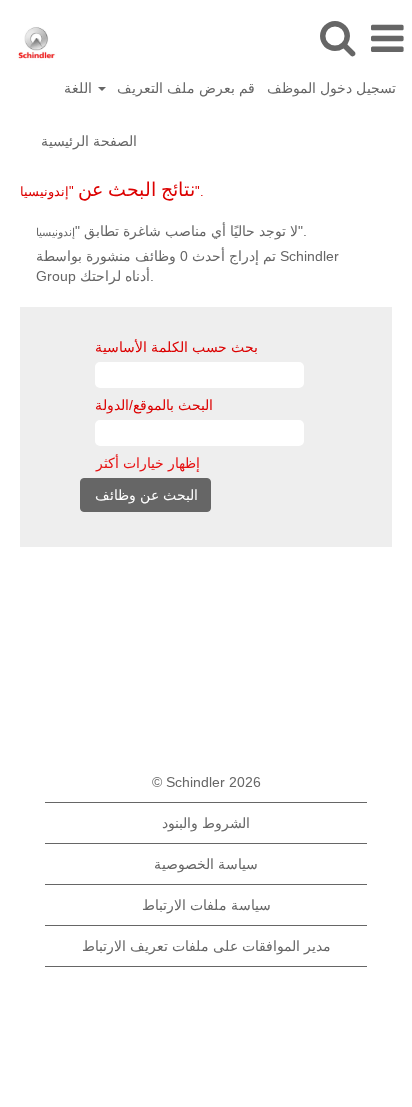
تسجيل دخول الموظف (331, 88)
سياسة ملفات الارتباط (206, 905)
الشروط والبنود (206, 823)
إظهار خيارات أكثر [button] (148, 463)
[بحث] (337, 37)
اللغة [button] (80, 88)
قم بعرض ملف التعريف (186, 88)
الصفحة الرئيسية (89, 141)
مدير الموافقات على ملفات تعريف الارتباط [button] (206, 946)
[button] (387, 38)
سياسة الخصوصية (206, 864)
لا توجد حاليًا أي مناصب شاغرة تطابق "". (171, 231)
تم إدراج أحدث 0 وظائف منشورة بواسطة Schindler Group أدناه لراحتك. (187, 266)
